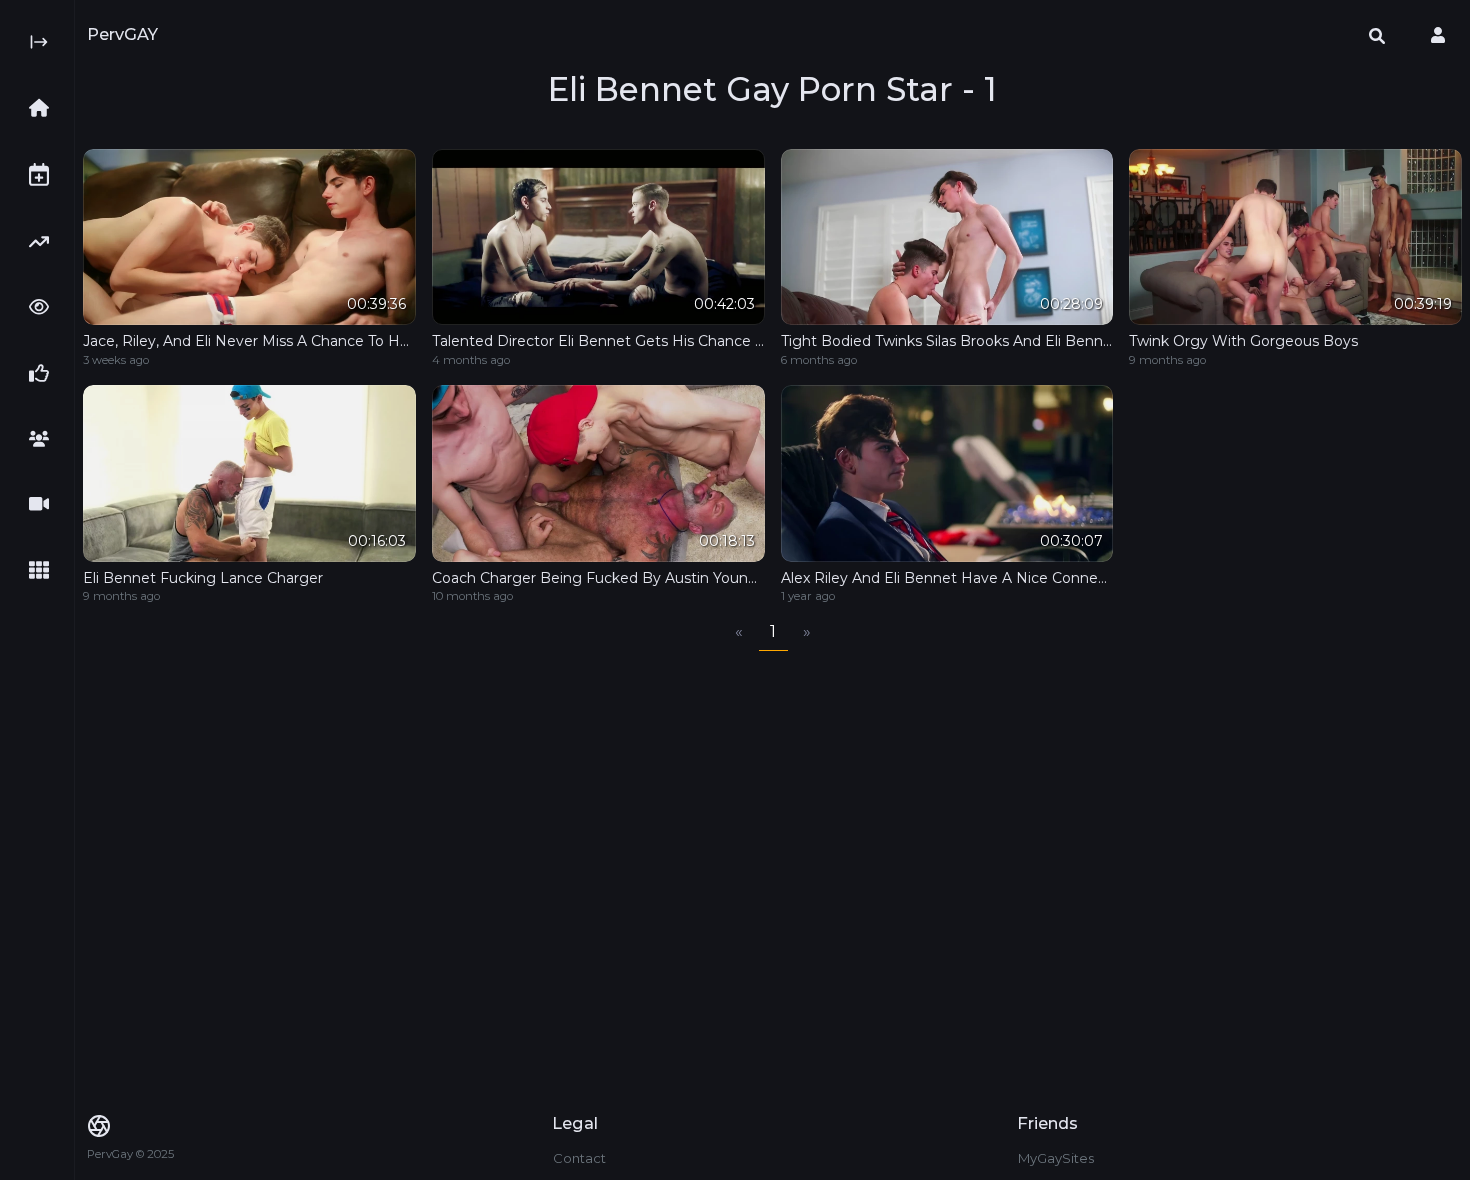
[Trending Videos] (45, 242)
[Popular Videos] (45, 307)
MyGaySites (1056, 1158)
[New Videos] (45, 174)
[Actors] (45, 439)
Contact (579, 1158)
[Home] (45, 108)
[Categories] (45, 570)
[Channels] (45, 504)
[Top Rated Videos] (45, 373)
